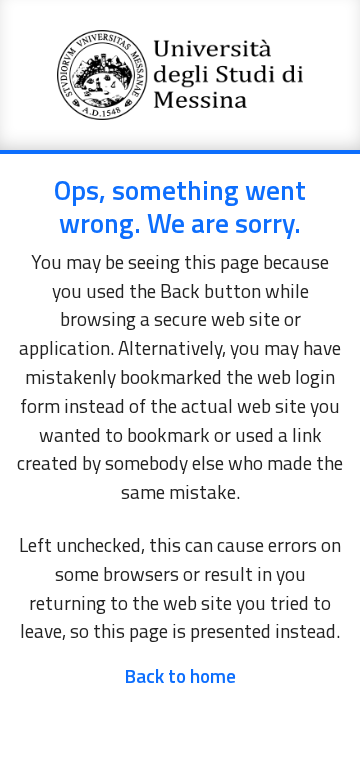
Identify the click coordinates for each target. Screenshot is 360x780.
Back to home (180, 675)
